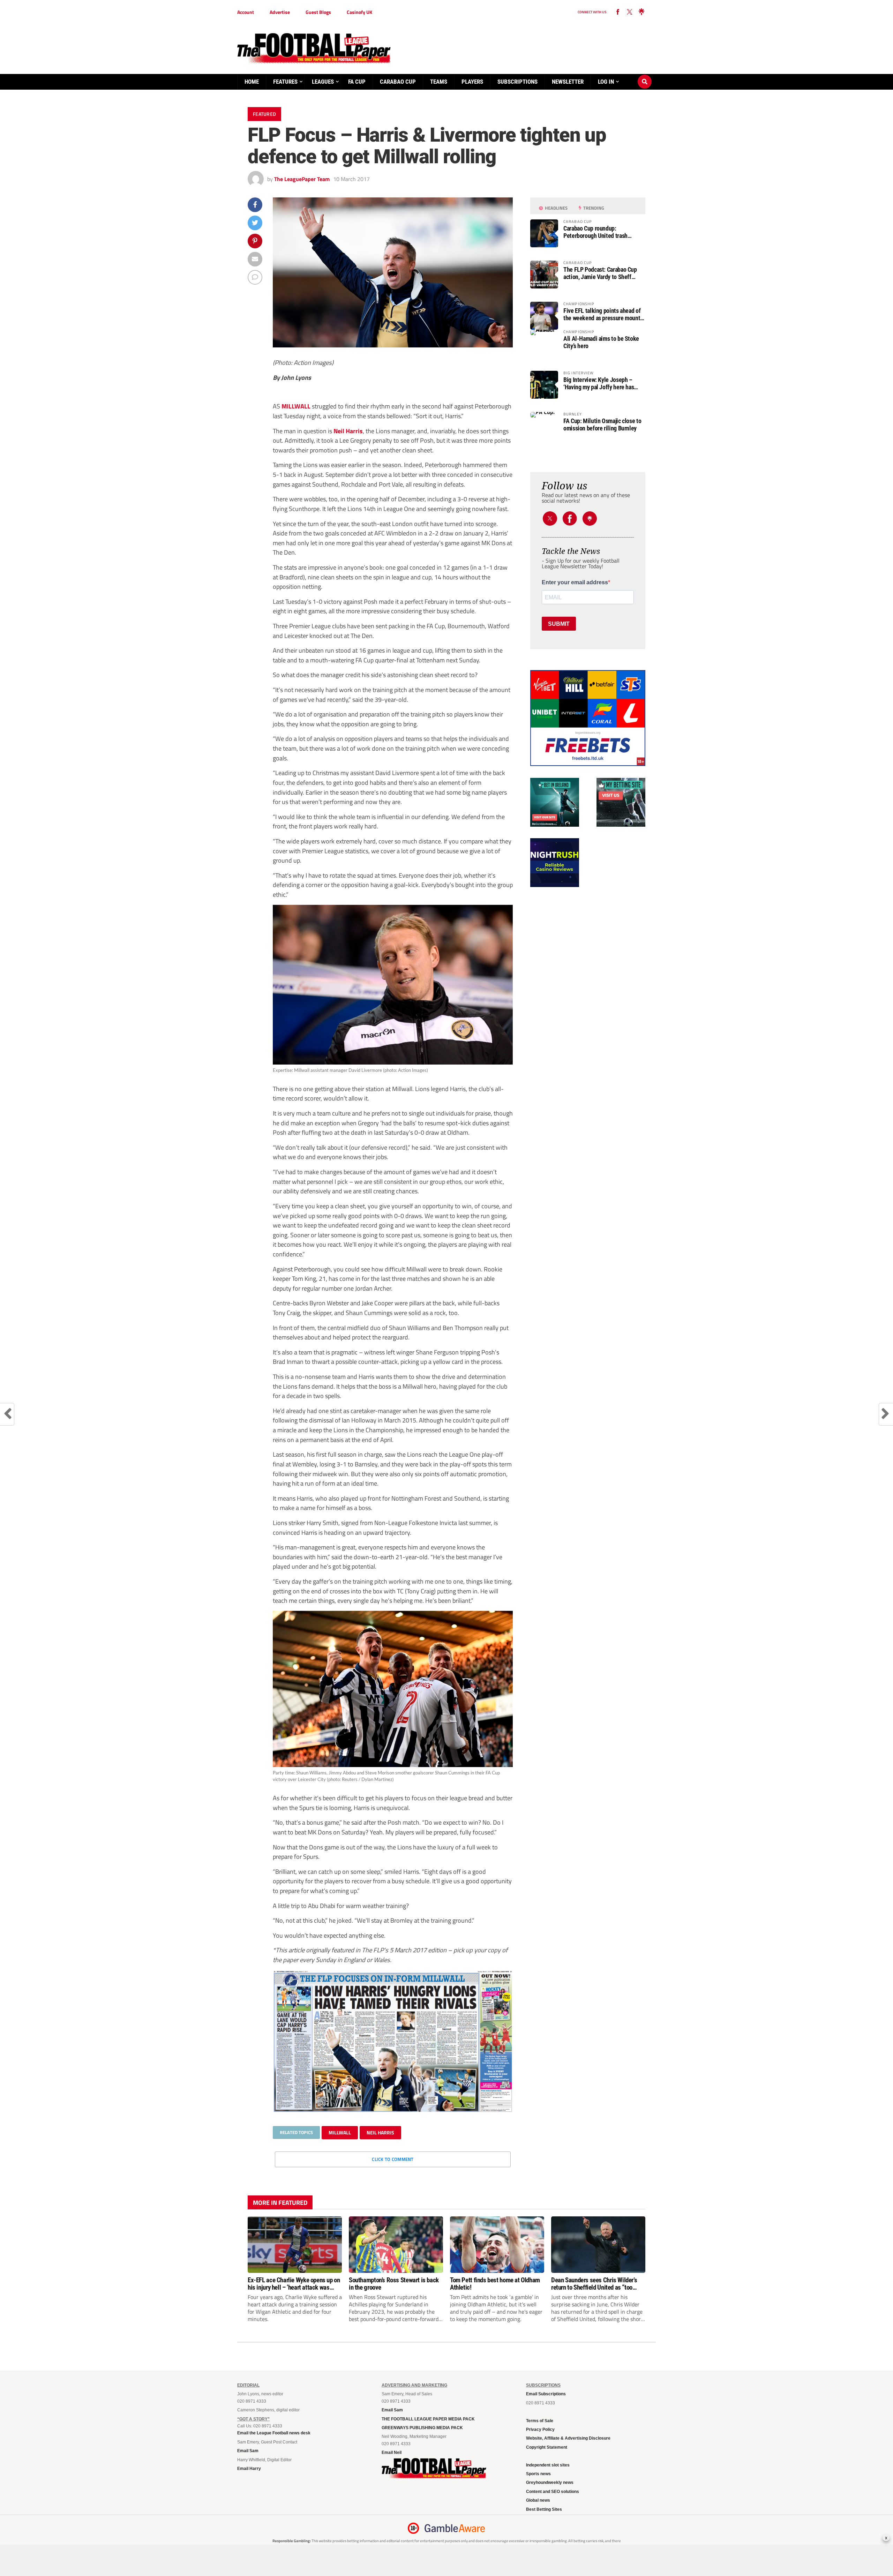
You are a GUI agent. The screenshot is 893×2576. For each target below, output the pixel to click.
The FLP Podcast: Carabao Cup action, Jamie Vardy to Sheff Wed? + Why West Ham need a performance (600, 273)
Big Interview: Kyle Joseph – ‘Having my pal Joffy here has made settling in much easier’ (599, 383)
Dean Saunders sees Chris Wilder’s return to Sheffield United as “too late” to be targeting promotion (594, 2284)
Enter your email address (575, 583)
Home (252, 82)
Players (472, 82)
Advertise (280, 12)
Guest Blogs (318, 12)
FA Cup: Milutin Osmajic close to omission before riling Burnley (602, 425)
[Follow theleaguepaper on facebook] (618, 12)
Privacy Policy (540, 2429)
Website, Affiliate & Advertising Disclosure (568, 2438)
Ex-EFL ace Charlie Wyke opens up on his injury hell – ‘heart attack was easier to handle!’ (294, 2284)
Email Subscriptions (546, 2394)
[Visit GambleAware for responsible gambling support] (455, 2528)
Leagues (323, 82)
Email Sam (248, 2451)
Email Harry (249, 2469)
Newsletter (568, 82)
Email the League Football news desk (274, 2433)
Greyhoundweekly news (550, 2483)
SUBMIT (559, 624)
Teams (439, 82)
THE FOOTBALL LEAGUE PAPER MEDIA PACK (428, 2419)
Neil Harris (348, 431)
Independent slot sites (548, 2465)
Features (285, 82)
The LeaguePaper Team (302, 179)
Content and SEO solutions (553, 2492)
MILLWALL (296, 406)
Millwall (340, 2132)
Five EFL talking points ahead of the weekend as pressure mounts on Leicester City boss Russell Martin (603, 314)
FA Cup (357, 82)
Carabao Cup (398, 82)
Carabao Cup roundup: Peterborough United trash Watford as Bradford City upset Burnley (600, 232)
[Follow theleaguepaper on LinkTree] (641, 12)
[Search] (645, 75)
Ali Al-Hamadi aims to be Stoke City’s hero (601, 342)
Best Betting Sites (544, 2509)
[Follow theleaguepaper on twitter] (630, 12)
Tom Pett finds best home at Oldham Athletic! (495, 2284)
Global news (538, 2500)
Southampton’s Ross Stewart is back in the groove (394, 2284)
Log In (606, 82)
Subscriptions (517, 82)
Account (246, 12)
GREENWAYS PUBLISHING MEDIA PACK (422, 2428)
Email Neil (392, 2453)
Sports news (538, 2474)
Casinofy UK (359, 12)
